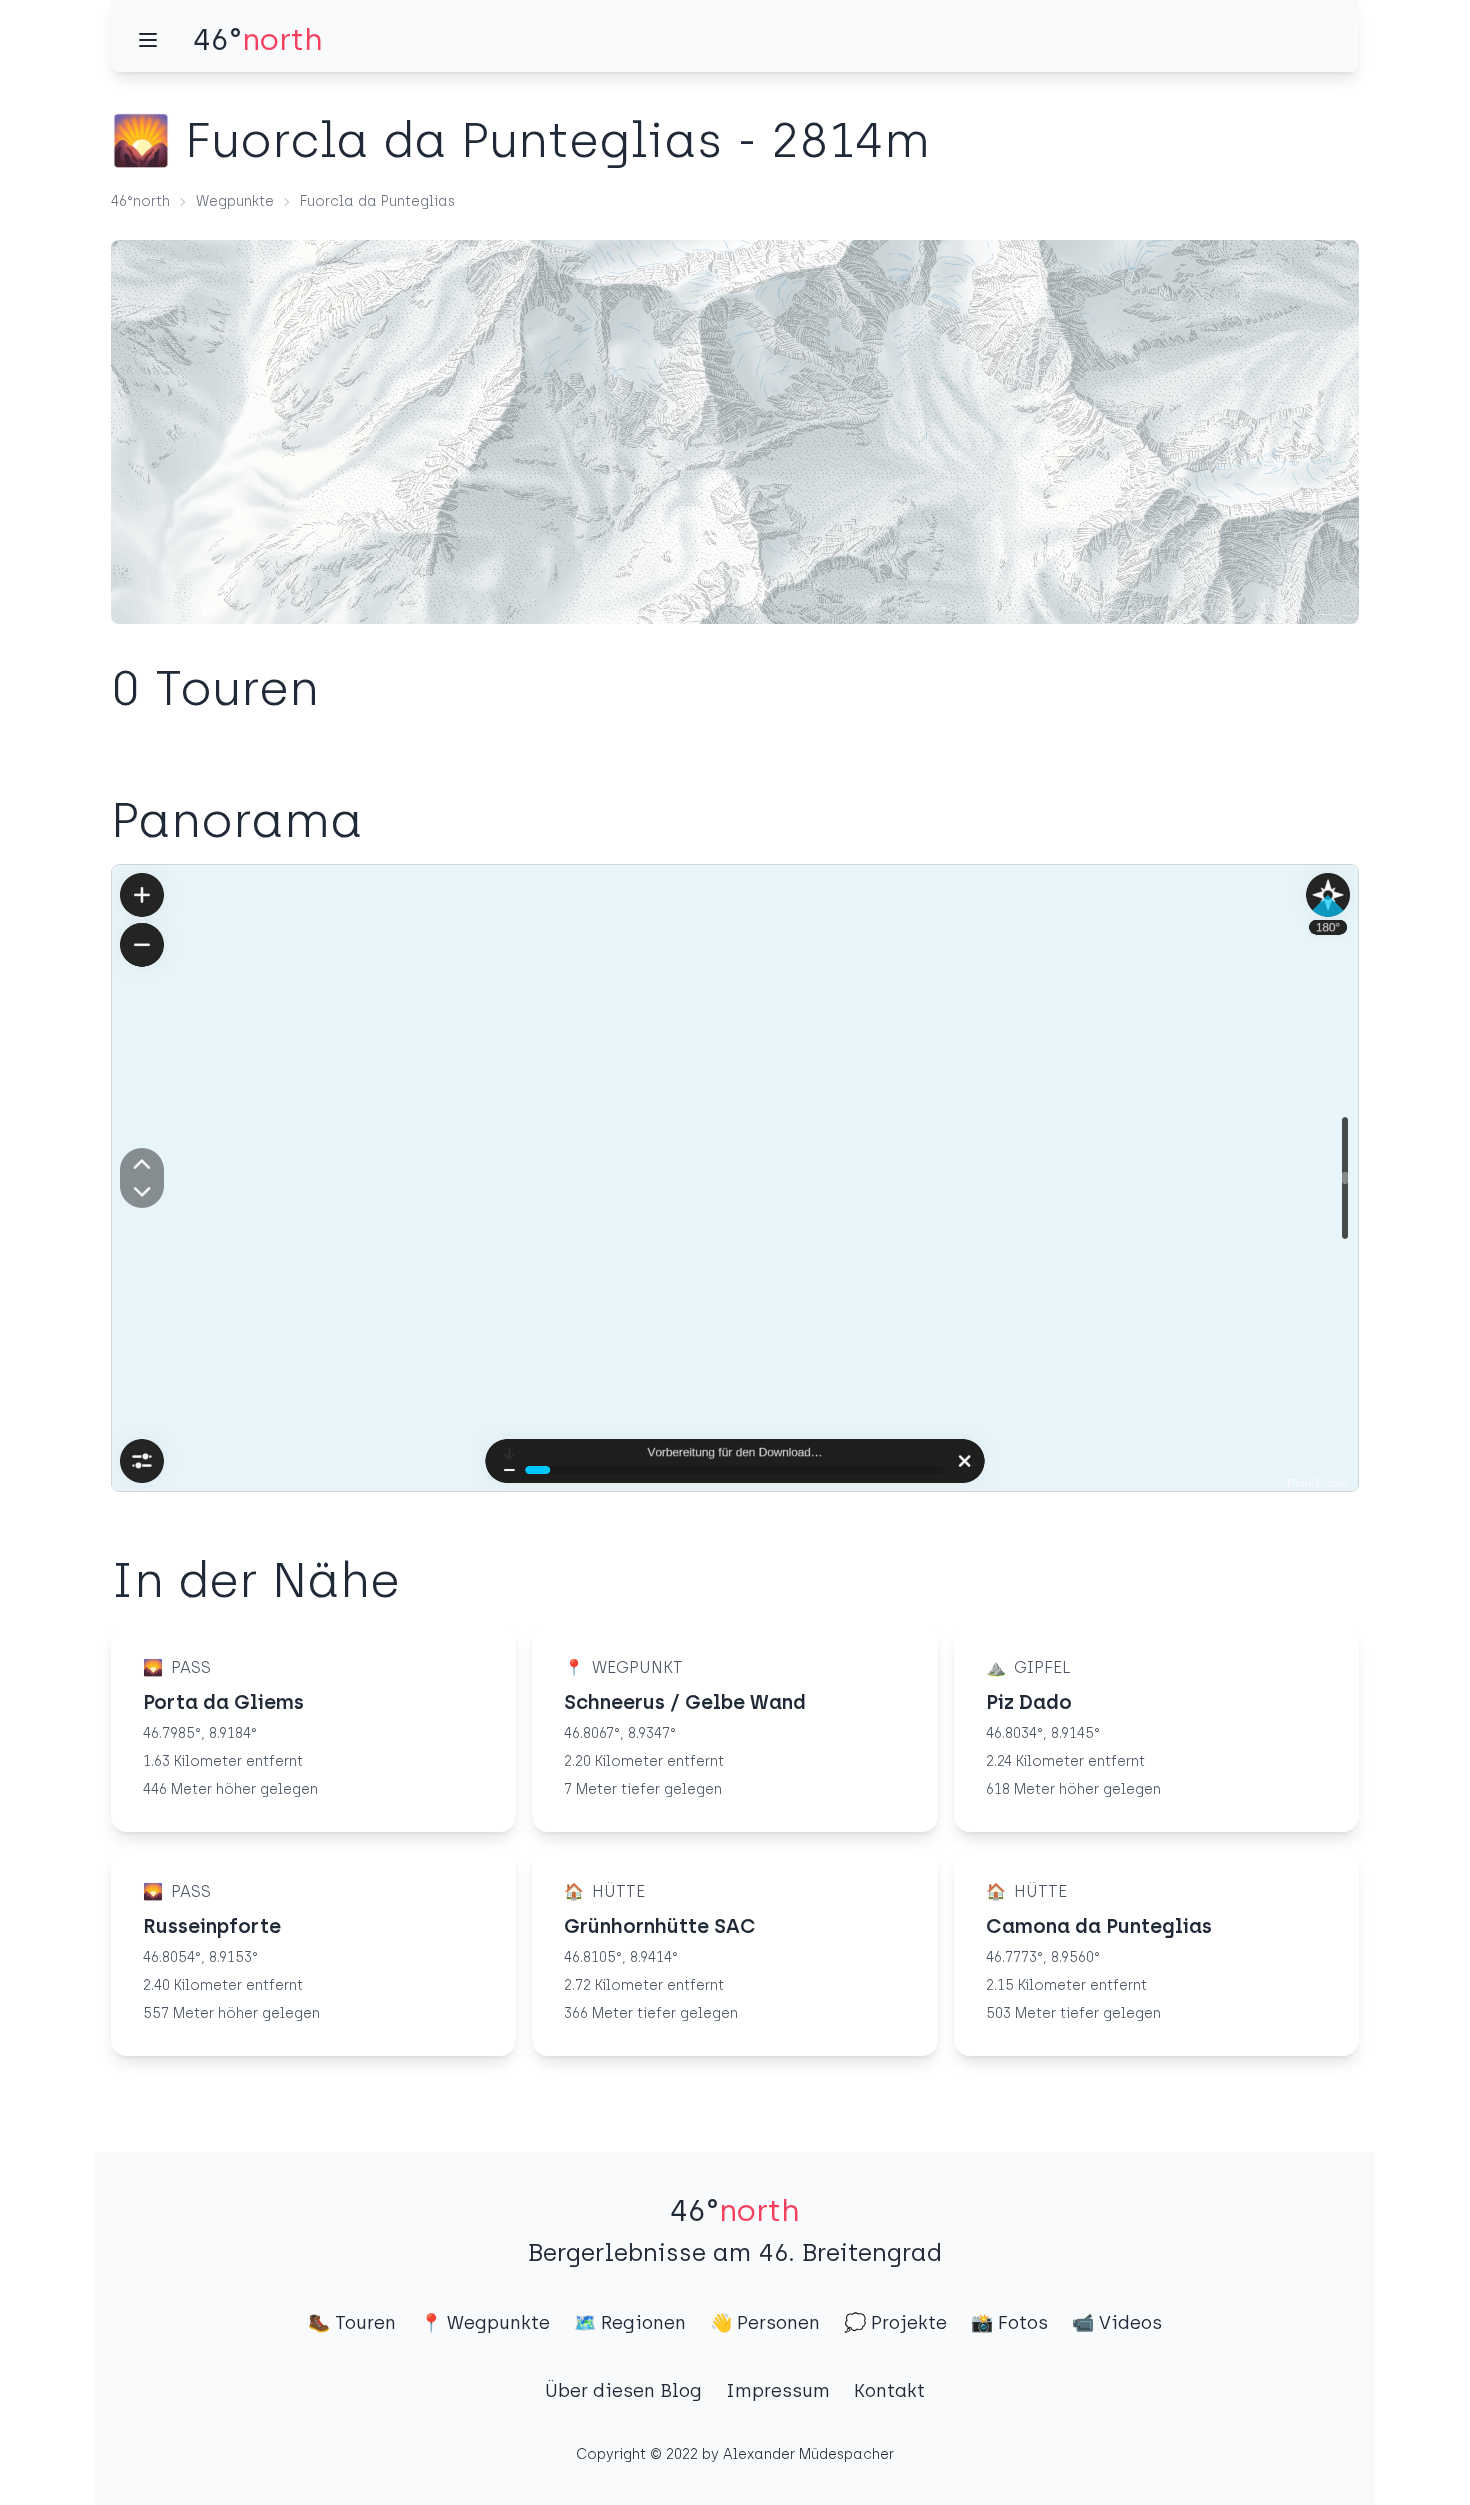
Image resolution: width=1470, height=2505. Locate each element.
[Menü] (148, 40)
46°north (140, 201)
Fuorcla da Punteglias (377, 201)
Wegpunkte (235, 201)
